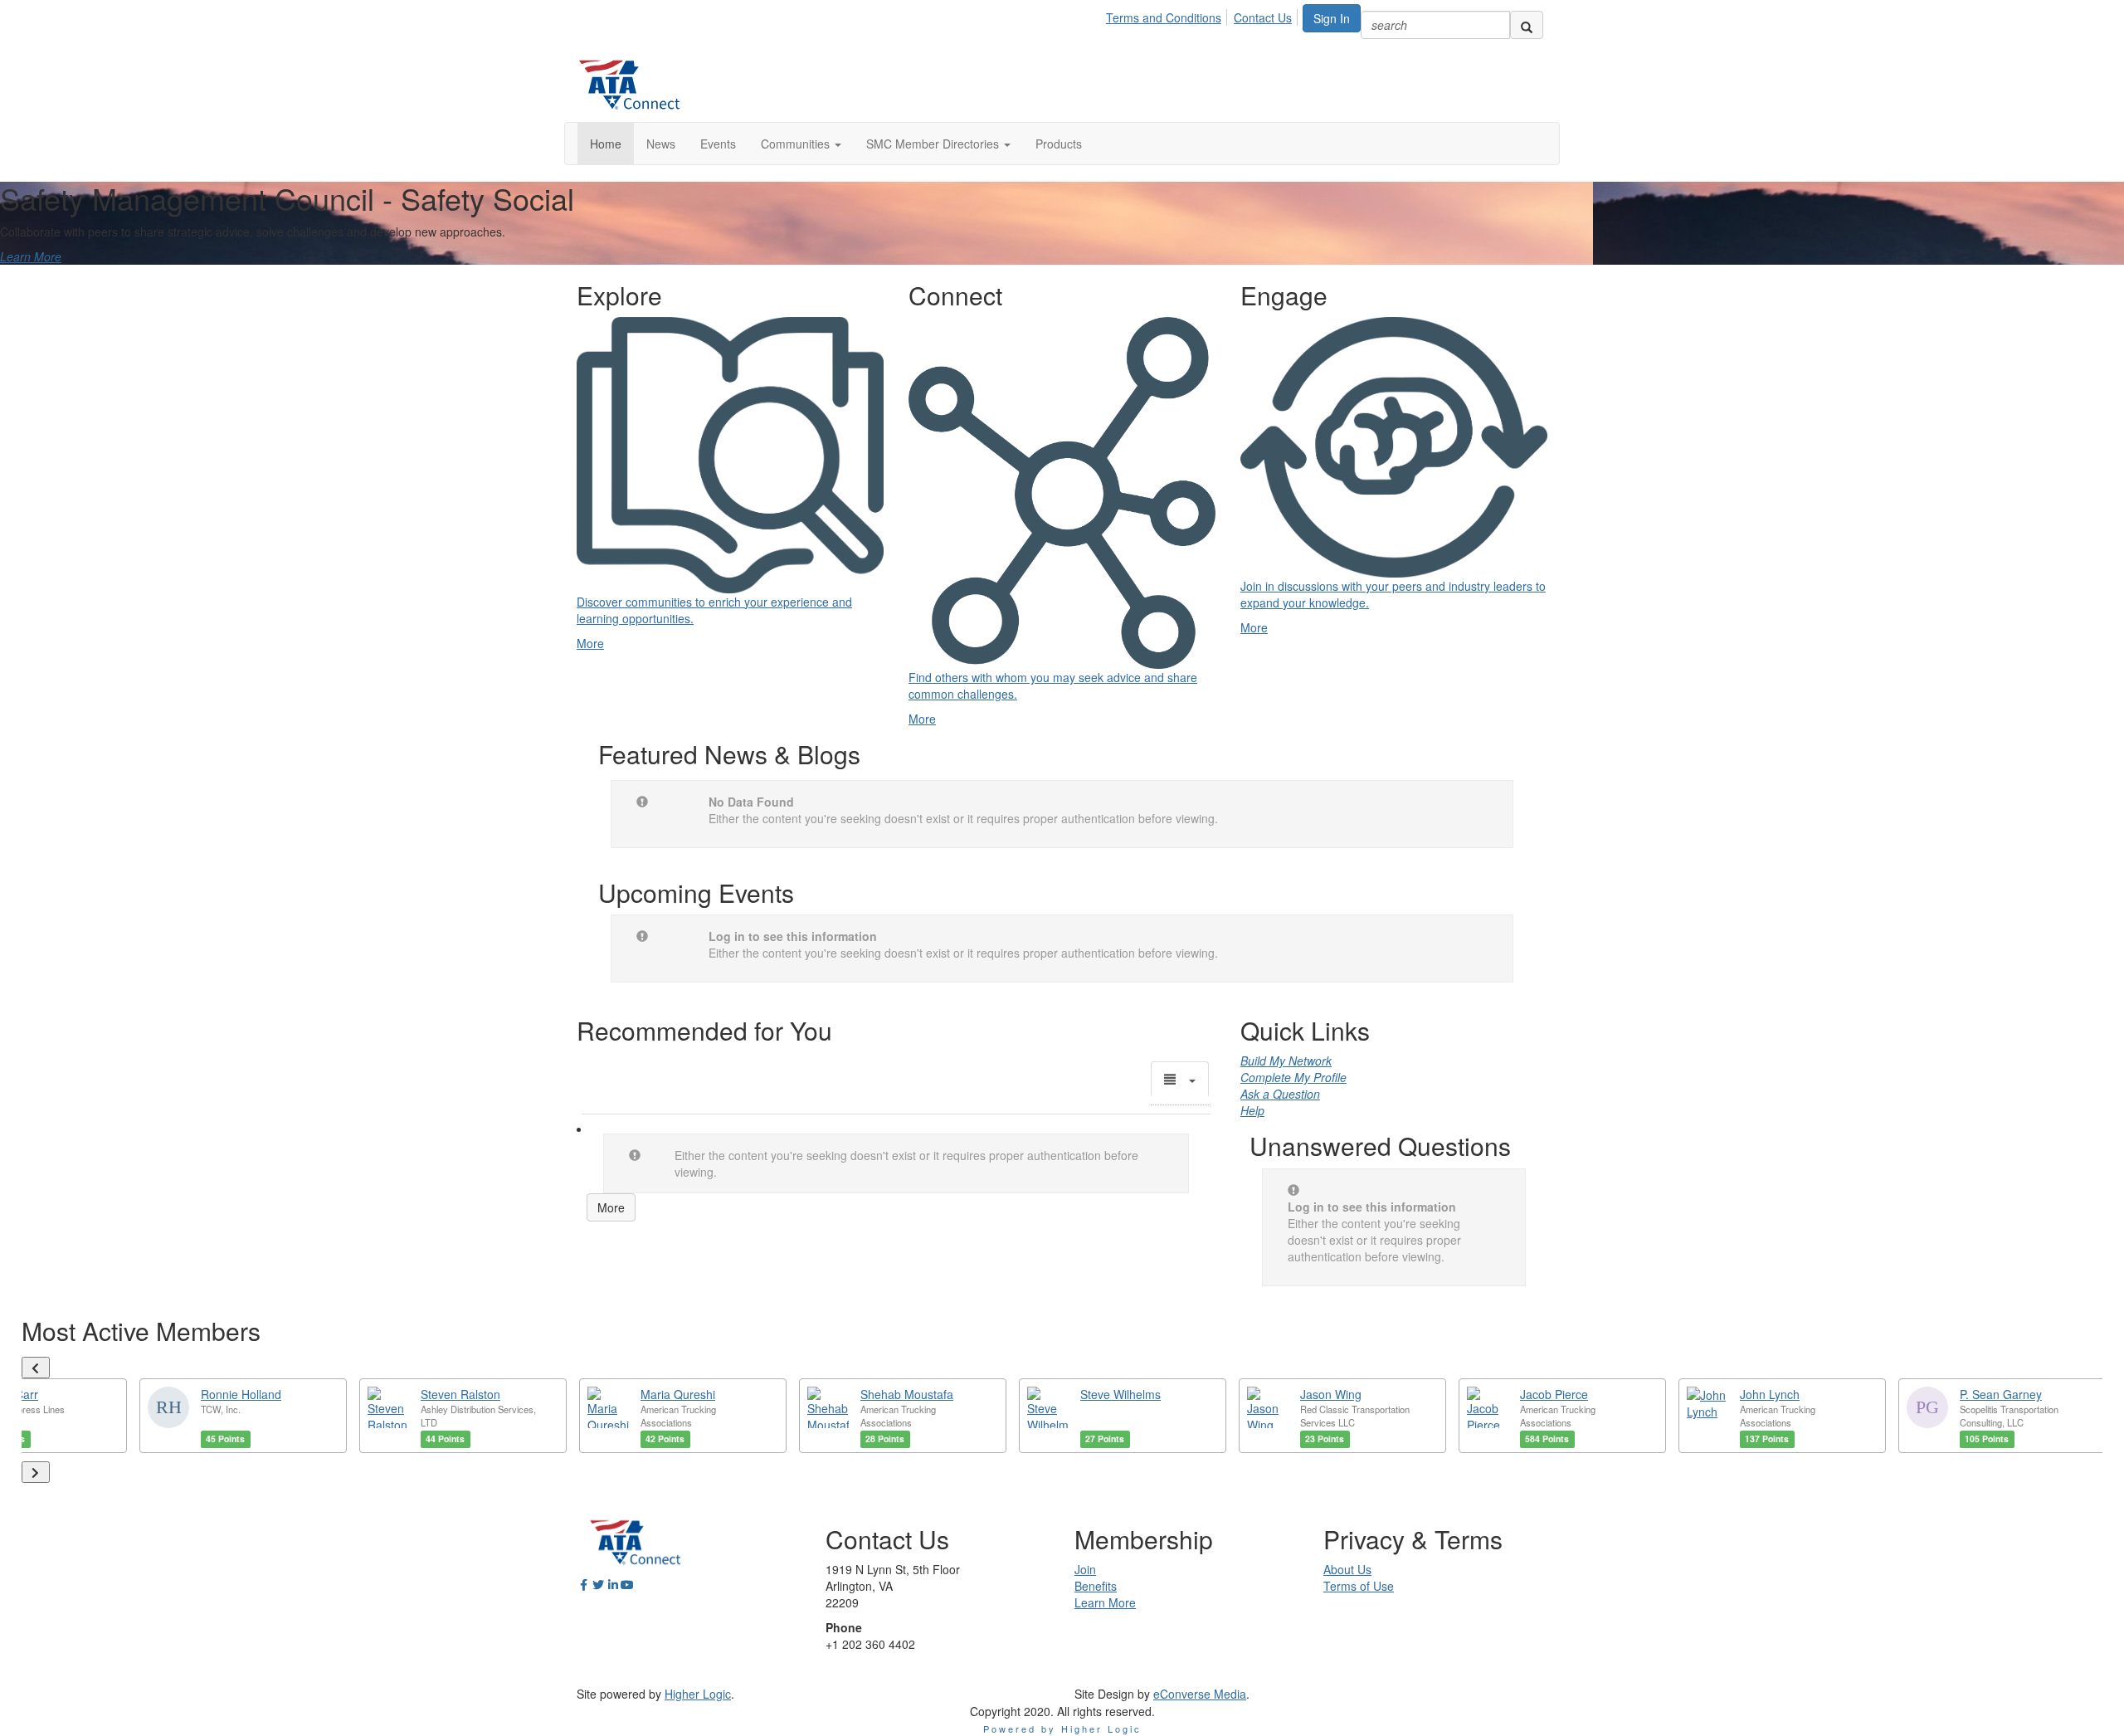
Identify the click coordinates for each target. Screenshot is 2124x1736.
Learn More (31, 256)
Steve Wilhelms (1120, 1394)
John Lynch (1770, 1394)
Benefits (1096, 1586)
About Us (1347, 1569)
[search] (1527, 25)
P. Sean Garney (2001, 1394)
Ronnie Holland (241, 1394)
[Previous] (36, 1368)
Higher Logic (698, 1694)
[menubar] (1203, 15)
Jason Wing (1331, 1394)
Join (1085, 1569)
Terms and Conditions (1164, 17)
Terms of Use (1359, 1586)
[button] (801, 144)
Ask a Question (1280, 1094)
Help (1252, 1110)
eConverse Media (1200, 1694)
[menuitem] (1168, 15)
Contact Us (1263, 17)
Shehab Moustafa (907, 1394)
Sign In (1332, 18)
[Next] (36, 1472)
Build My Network (1286, 1061)
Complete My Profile (1293, 1077)
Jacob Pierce (1554, 1394)
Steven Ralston (460, 1394)
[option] (243, 1416)
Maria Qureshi (678, 1394)
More (611, 1207)
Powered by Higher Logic (1062, 1729)
